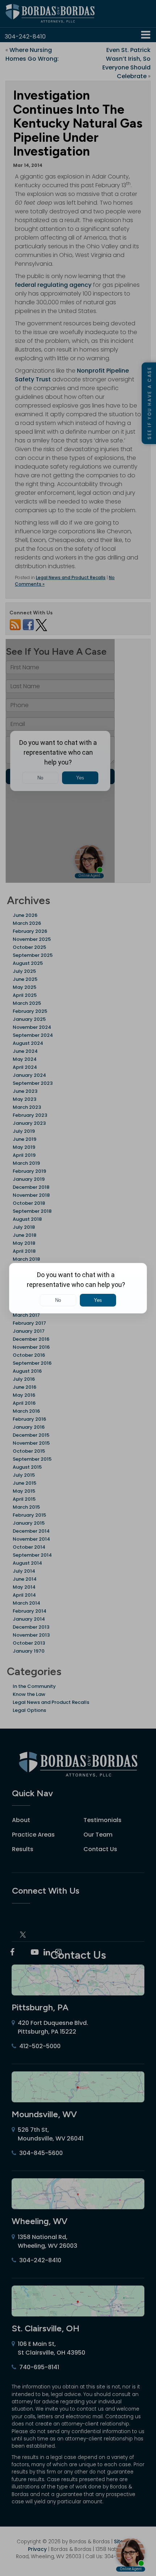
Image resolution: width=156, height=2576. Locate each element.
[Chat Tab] (78, 1288)
